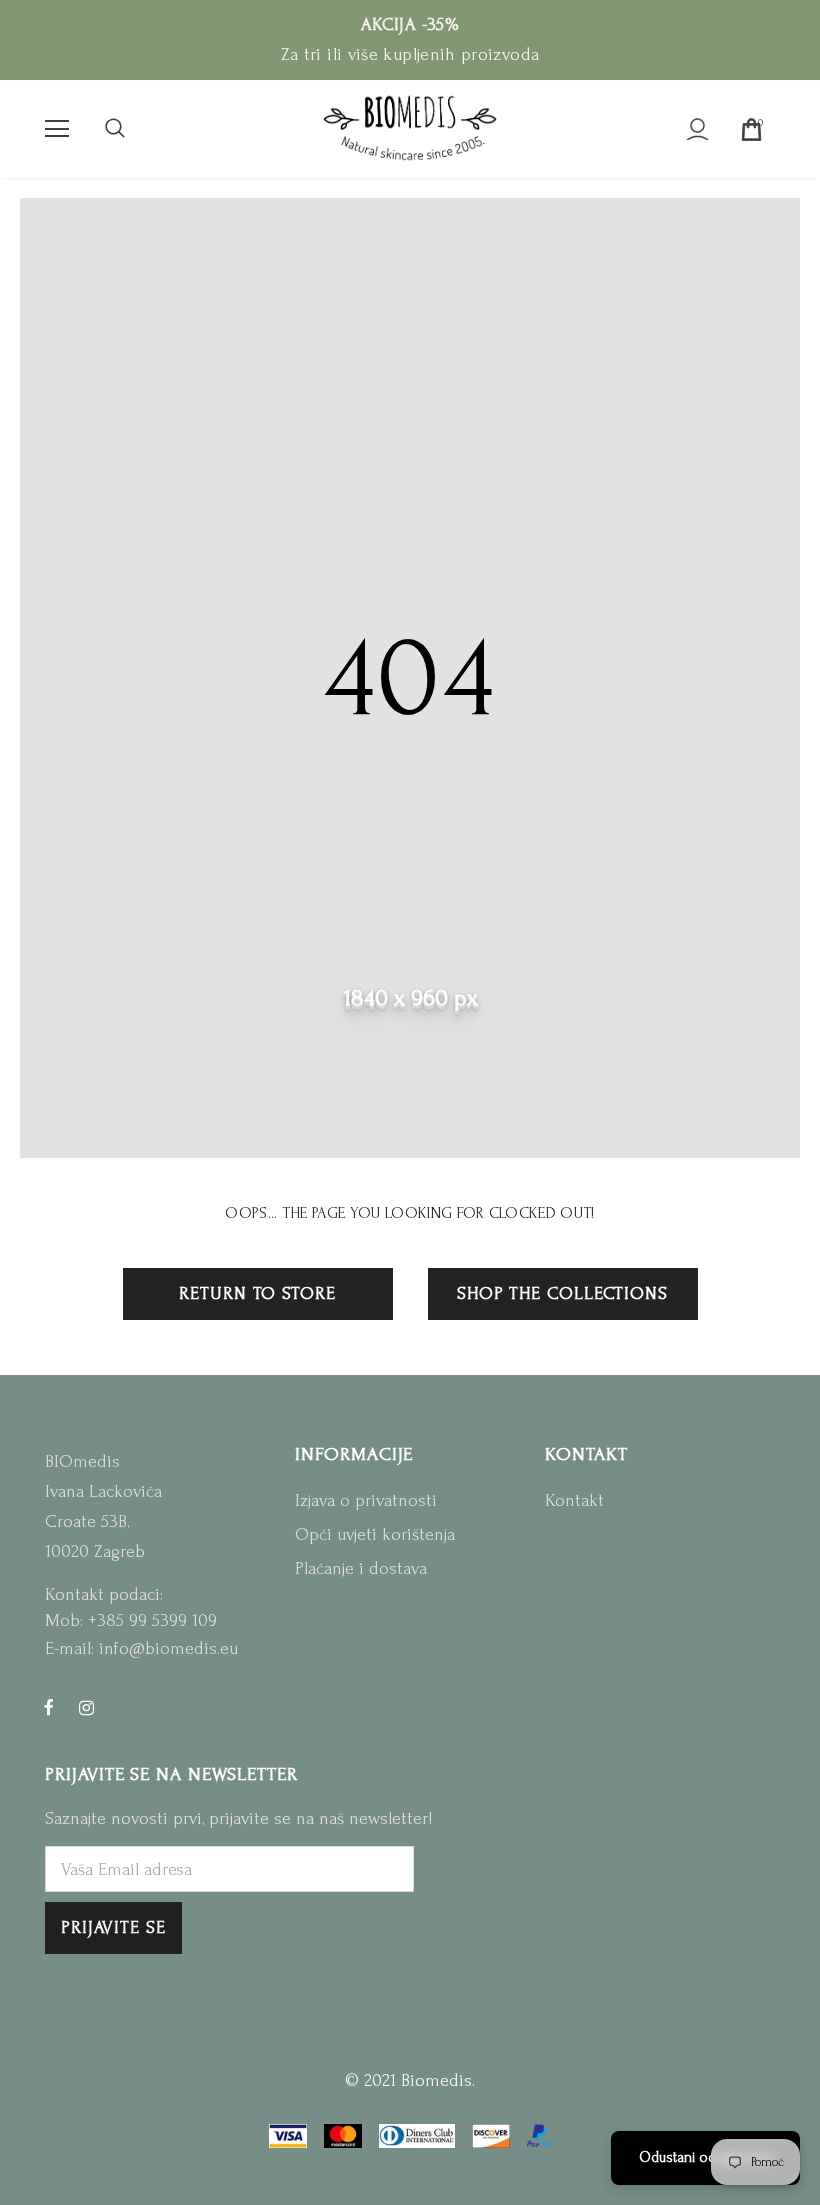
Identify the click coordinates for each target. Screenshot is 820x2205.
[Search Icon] (115, 129)
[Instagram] (86, 1707)
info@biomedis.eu (168, 1648)
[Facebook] (49, 1707)
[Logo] (410, 128)
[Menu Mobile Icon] (57, 129)
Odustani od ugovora (705, 2157)
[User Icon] (697, 129)
